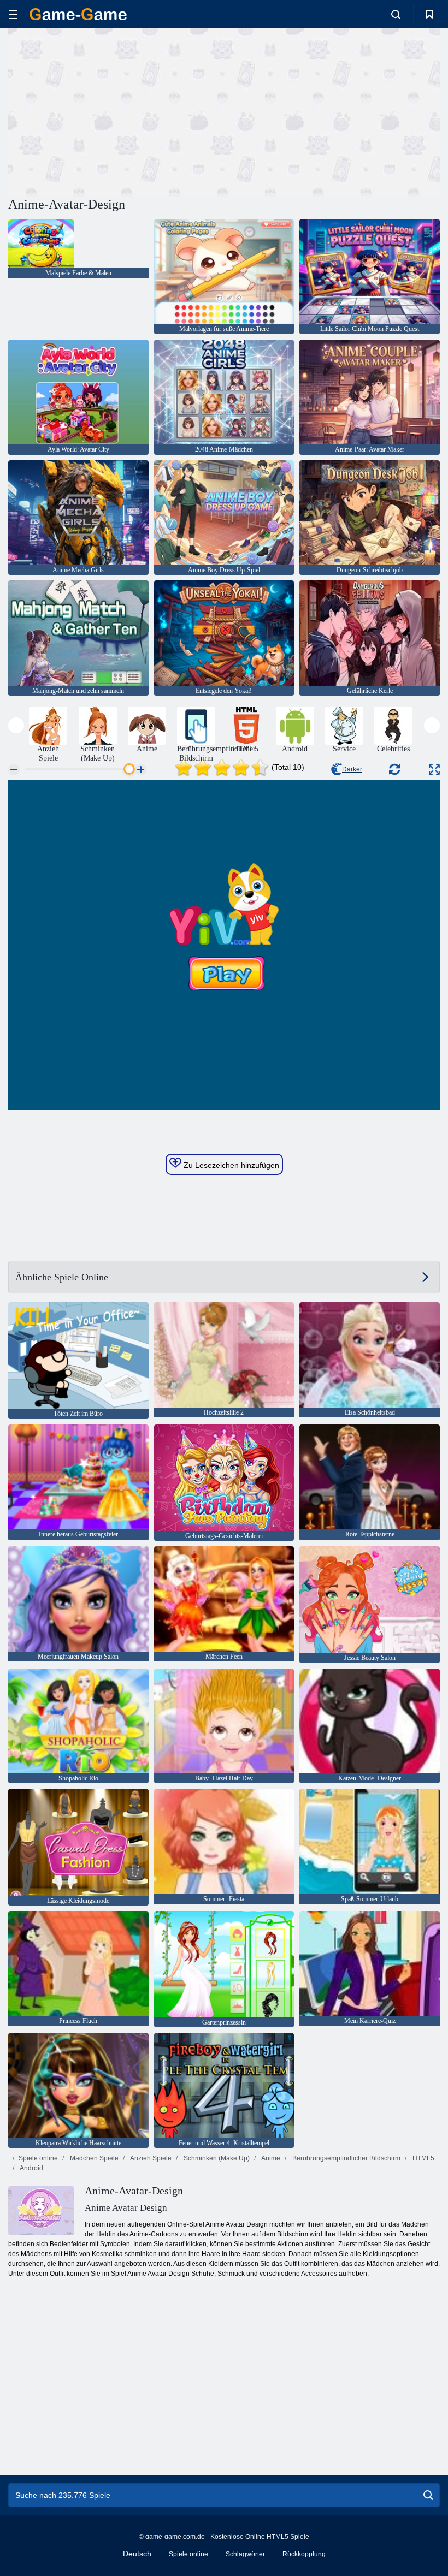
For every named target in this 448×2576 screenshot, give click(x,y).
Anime (270, 2158)
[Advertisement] (116, 111)
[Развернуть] (434, 770)
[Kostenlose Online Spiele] (78, 14)
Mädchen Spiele (93, 2158)
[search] (428, 2495)
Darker (352, 769)
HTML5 (423, 2158)
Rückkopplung (304, 2554)
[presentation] (16, 725)
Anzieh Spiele (150, 2158)
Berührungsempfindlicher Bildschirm (346, 2158)
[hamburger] (13, 14)
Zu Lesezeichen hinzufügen (230, 1165)
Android (31, 2168)
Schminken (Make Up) (216, 2158)
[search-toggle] (396, 14)
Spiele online (38, 2158)
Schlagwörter (245, 2554)
